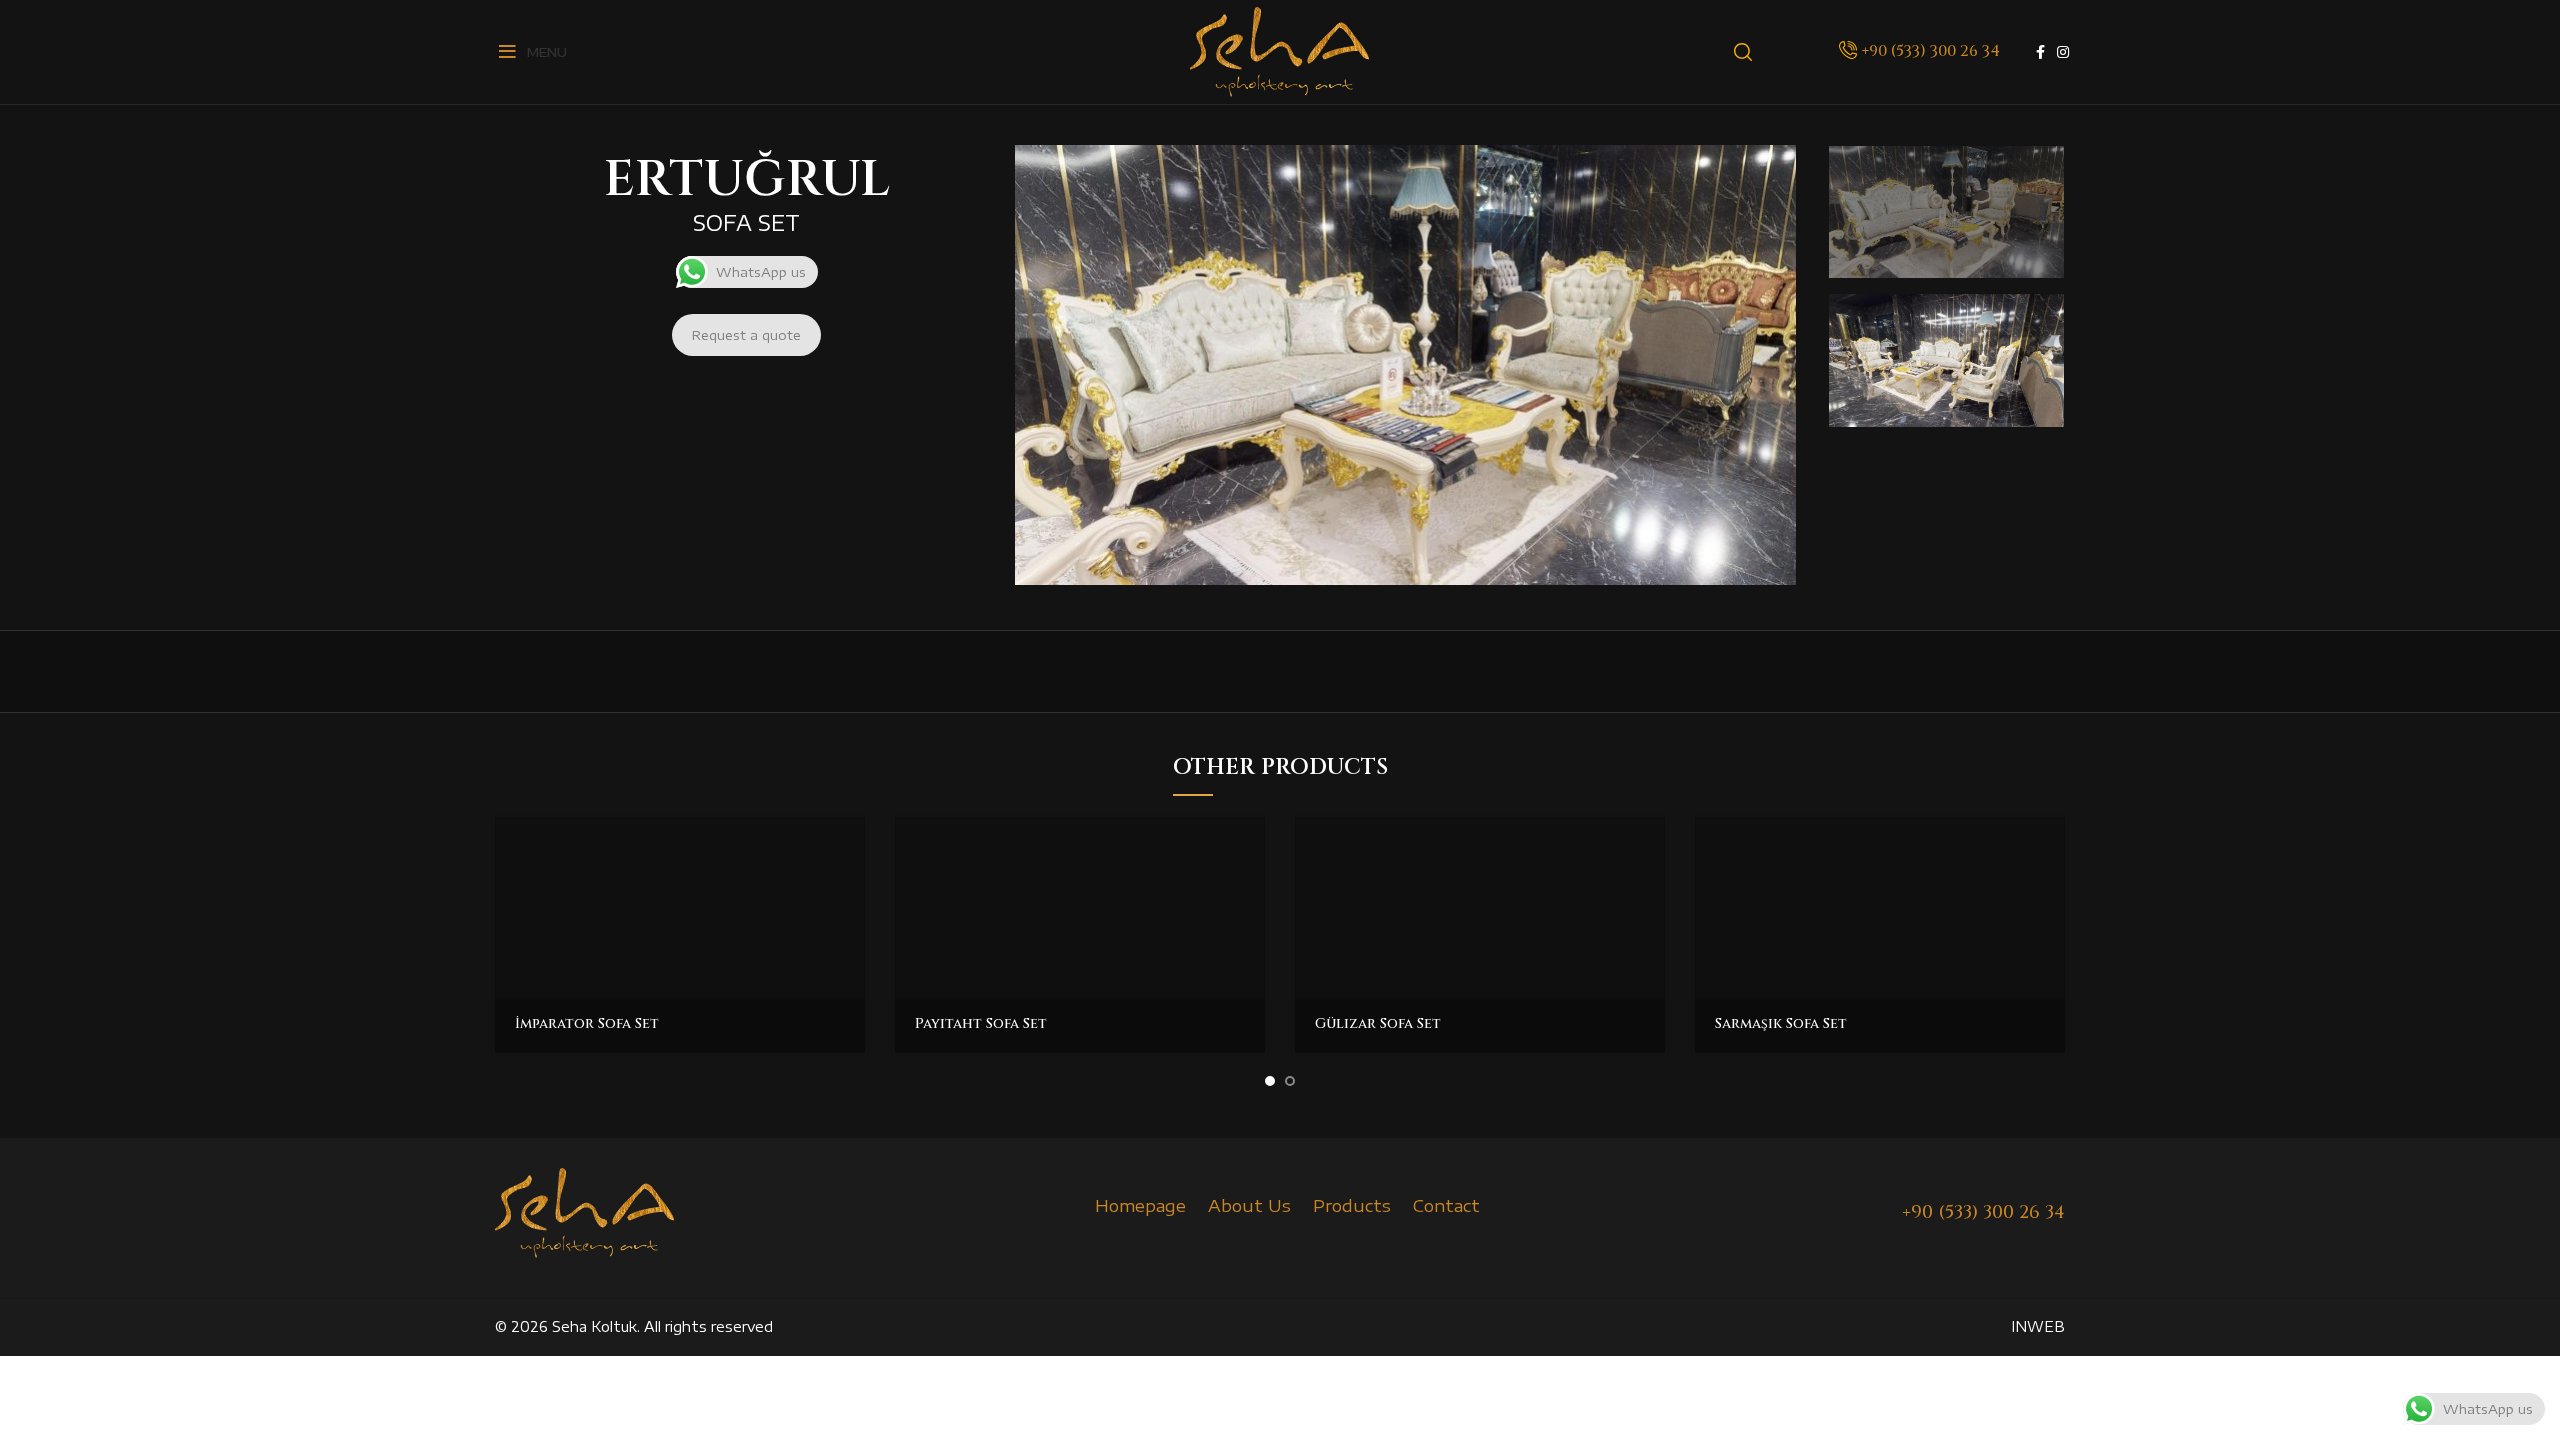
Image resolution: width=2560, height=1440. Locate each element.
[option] (1946, 212)
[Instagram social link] (2063, 52)
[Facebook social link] (2040, 52)
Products (1352, 1205)
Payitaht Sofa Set (981, 1023)
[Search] (1743, 52)
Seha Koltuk (594, 1326)
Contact (1446, 1205)
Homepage (1140, 1205)
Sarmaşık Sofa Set (1781, 1023)
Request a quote (746, 335)
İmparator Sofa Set (587, 1023)
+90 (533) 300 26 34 (1931, 51)
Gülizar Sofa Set (1378, 1023)
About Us (1249, 1205)
